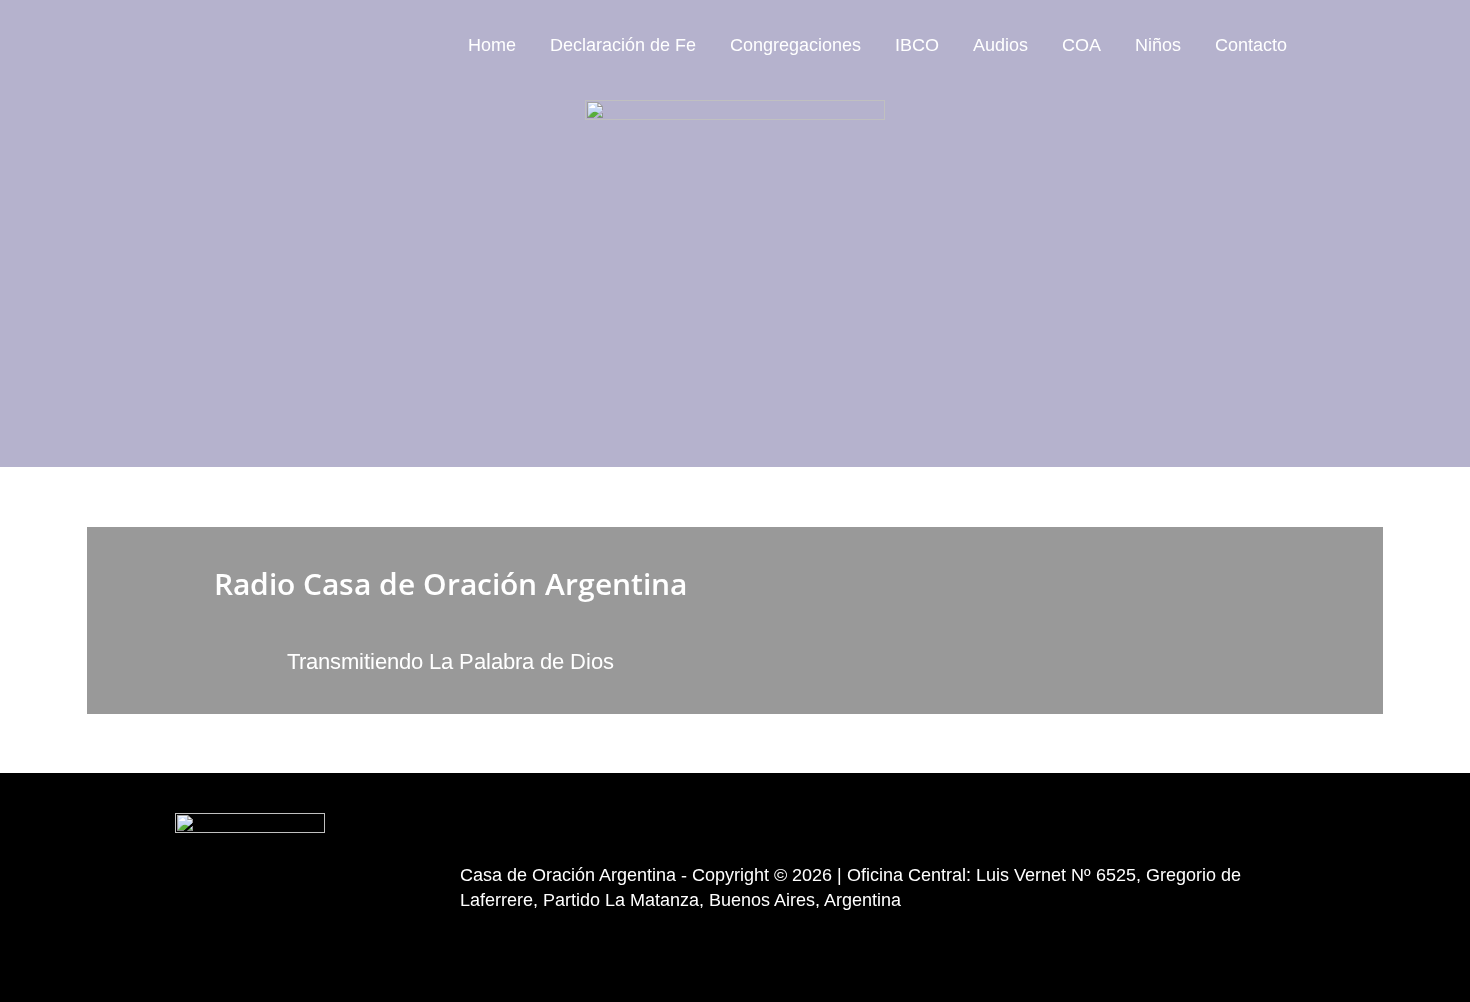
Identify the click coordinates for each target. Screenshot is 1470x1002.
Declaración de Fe (623, 45)
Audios (1000, 45)
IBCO (917, 45)
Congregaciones (795, 45)
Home (492, 45)
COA (1081, 45)
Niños (1158, 45)
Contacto (1251, 45)
